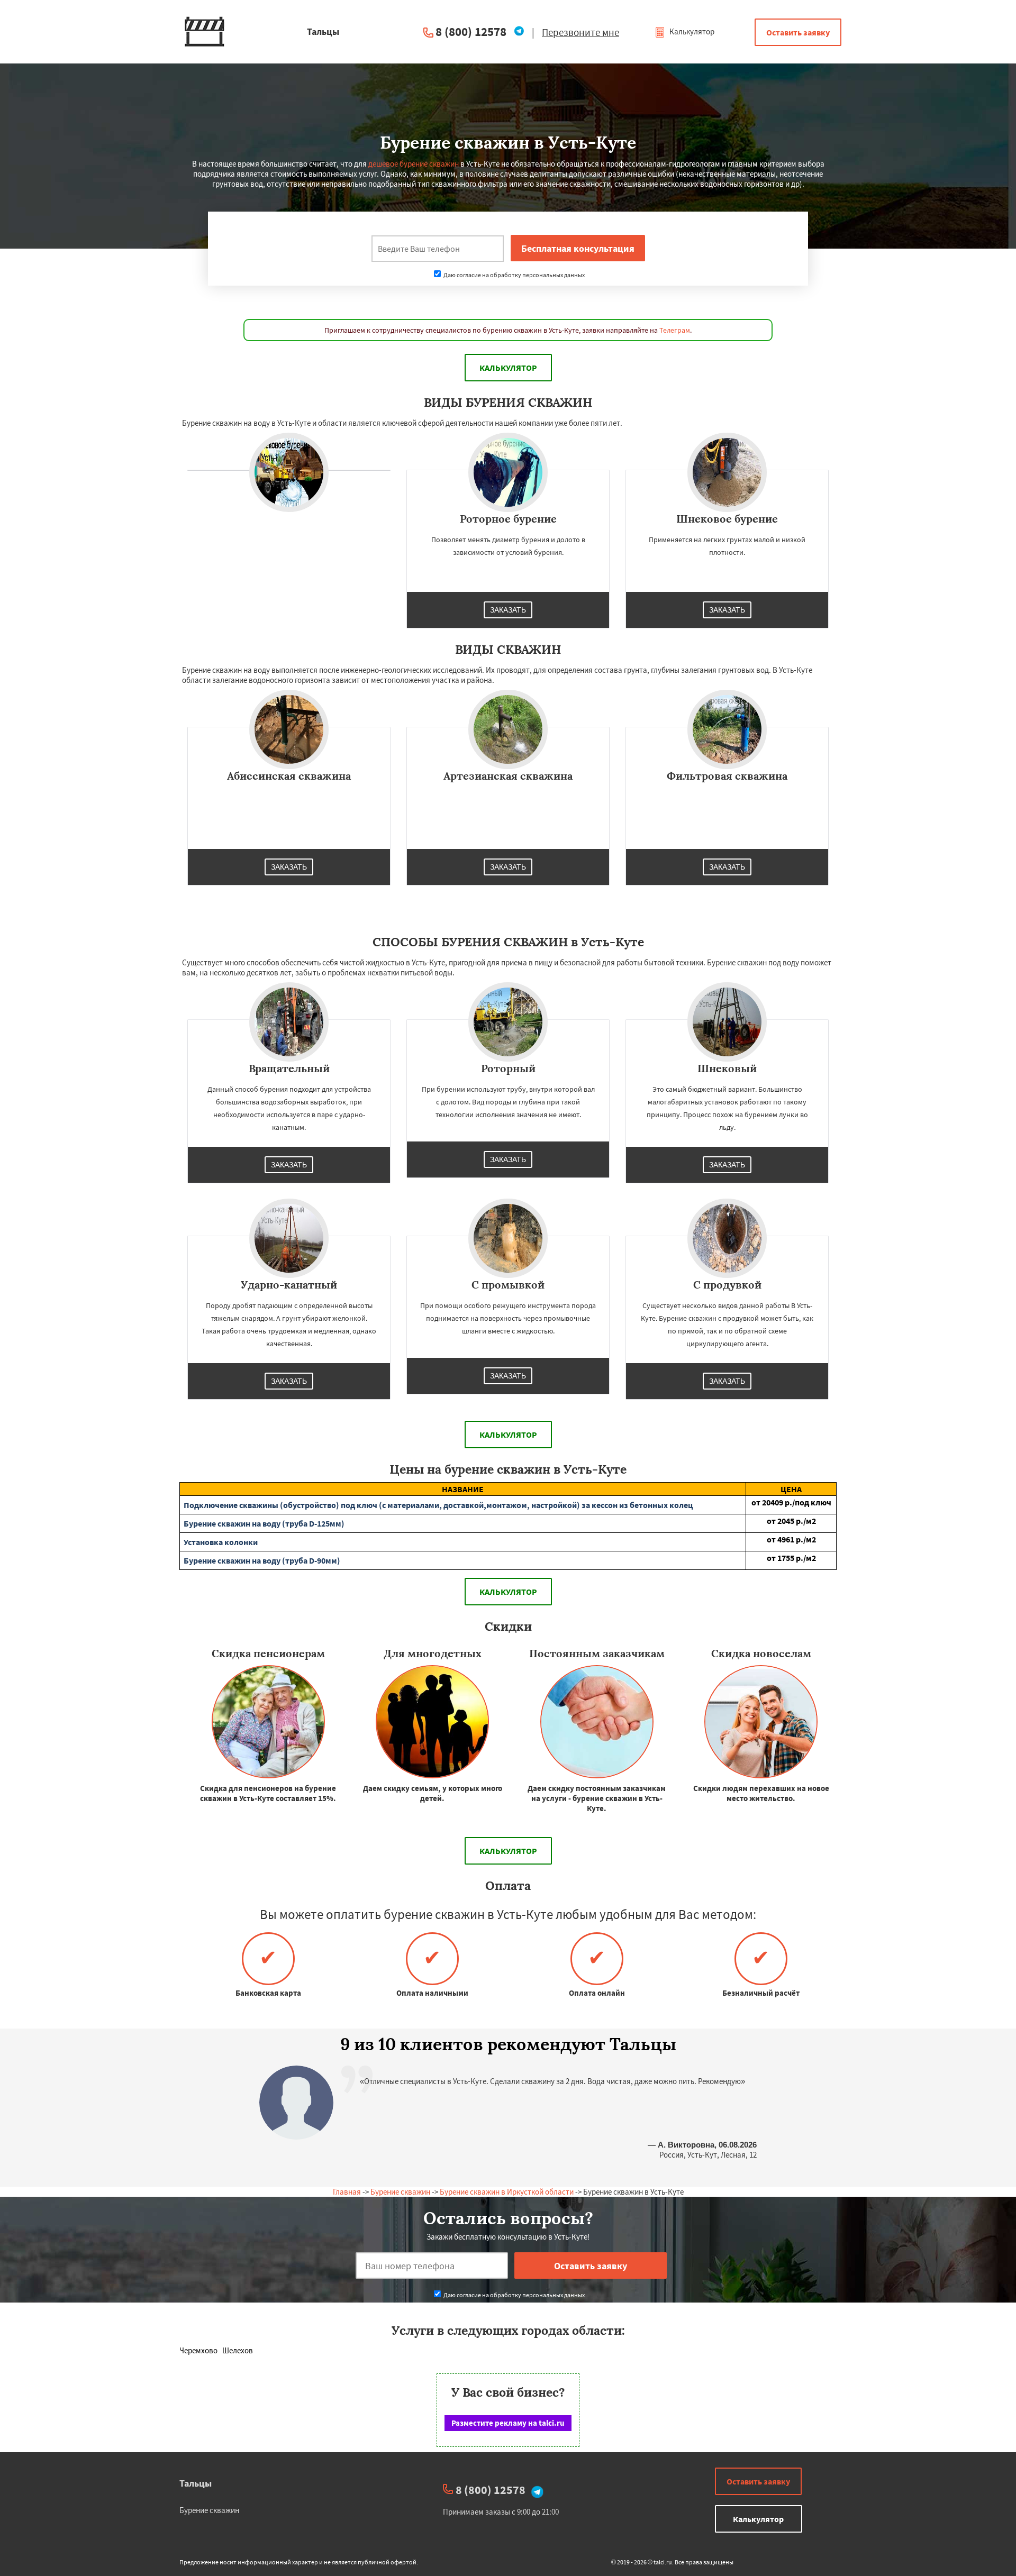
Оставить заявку (798, 32)
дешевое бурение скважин (414, 164)
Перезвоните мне (580, 32)
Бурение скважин (400, 2192)
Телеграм (675, 330)
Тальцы (196, 2483)
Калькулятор (691, 31)
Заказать (508, 610)
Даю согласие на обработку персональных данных (514, 275)
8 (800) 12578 (471, 31)
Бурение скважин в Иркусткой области (507, 2192)
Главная (347, 2192)
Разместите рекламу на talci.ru (508, 2423)
